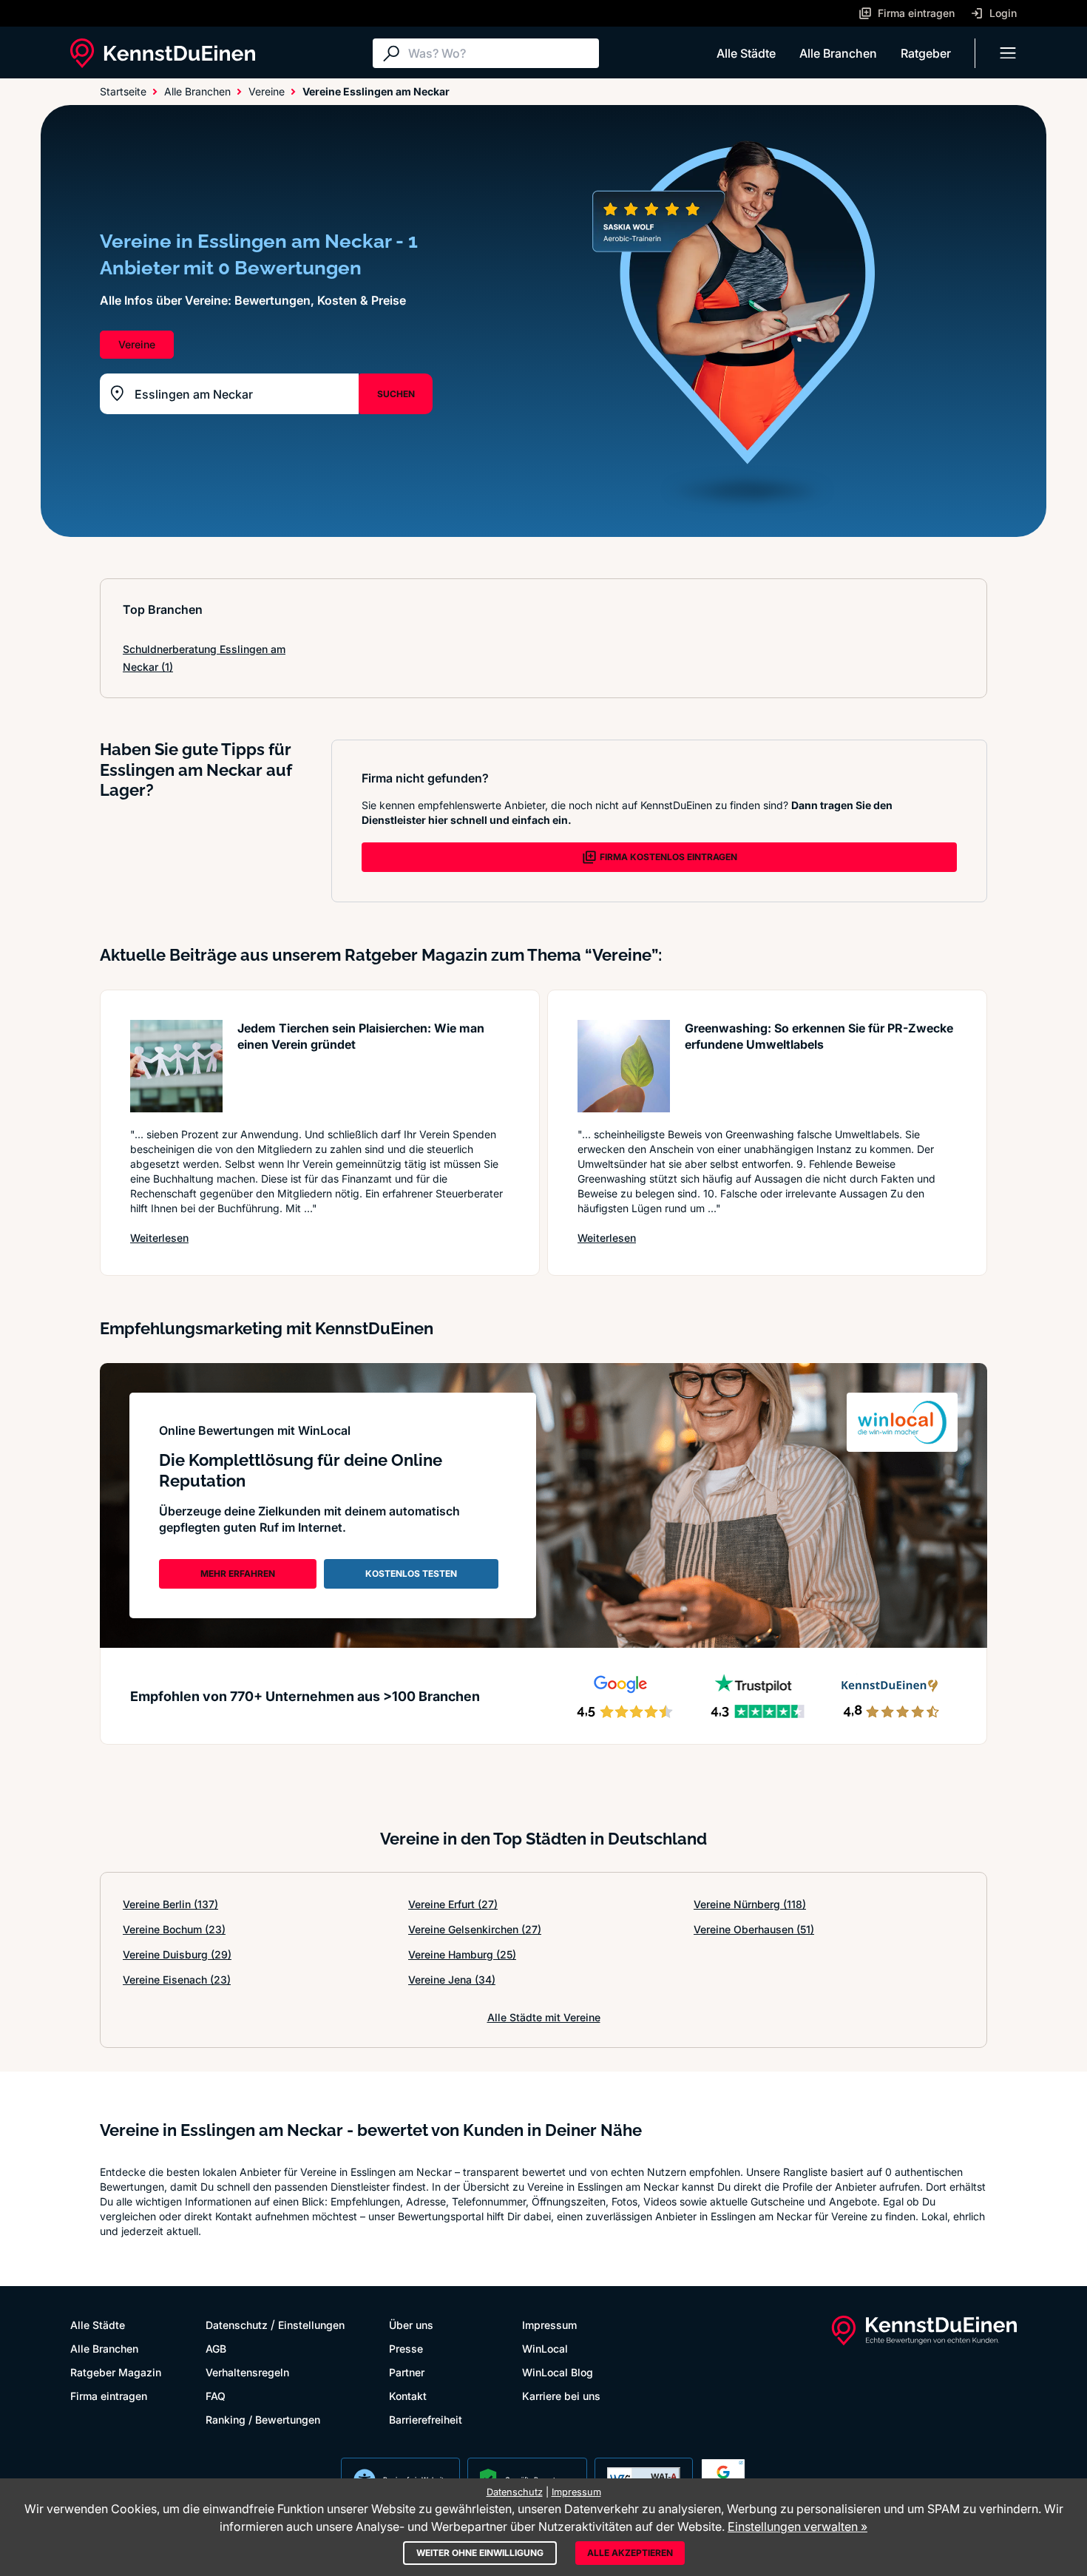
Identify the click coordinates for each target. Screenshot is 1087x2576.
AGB (216, 2349)
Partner (407, 2372)
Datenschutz (237, 2325)
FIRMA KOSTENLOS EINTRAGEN (668, 857)
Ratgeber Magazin (116, 2372)
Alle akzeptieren (630, 2553)
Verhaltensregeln (247, 2372)
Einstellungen (311, 2325)
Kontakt (408, 2396)
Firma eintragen (109, 2396)
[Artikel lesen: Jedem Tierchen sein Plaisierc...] (176, 1066)
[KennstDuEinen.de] (163, 53)
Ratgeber (926, 53)
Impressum (549, 2325)
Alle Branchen (838, 53)
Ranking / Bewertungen (263, 2420)
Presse (406, 2349)
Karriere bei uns (561, 2396)
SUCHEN (396, 394)
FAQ (216, 2396)
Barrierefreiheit (426, 2420)
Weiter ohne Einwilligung (480, 2553)
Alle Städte (746, 53)
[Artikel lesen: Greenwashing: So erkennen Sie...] (624, 1066)
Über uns (411, 2325)
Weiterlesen (159, 1237)
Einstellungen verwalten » (798, 2526)
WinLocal (545, 2349)
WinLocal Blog (558, 2372)
